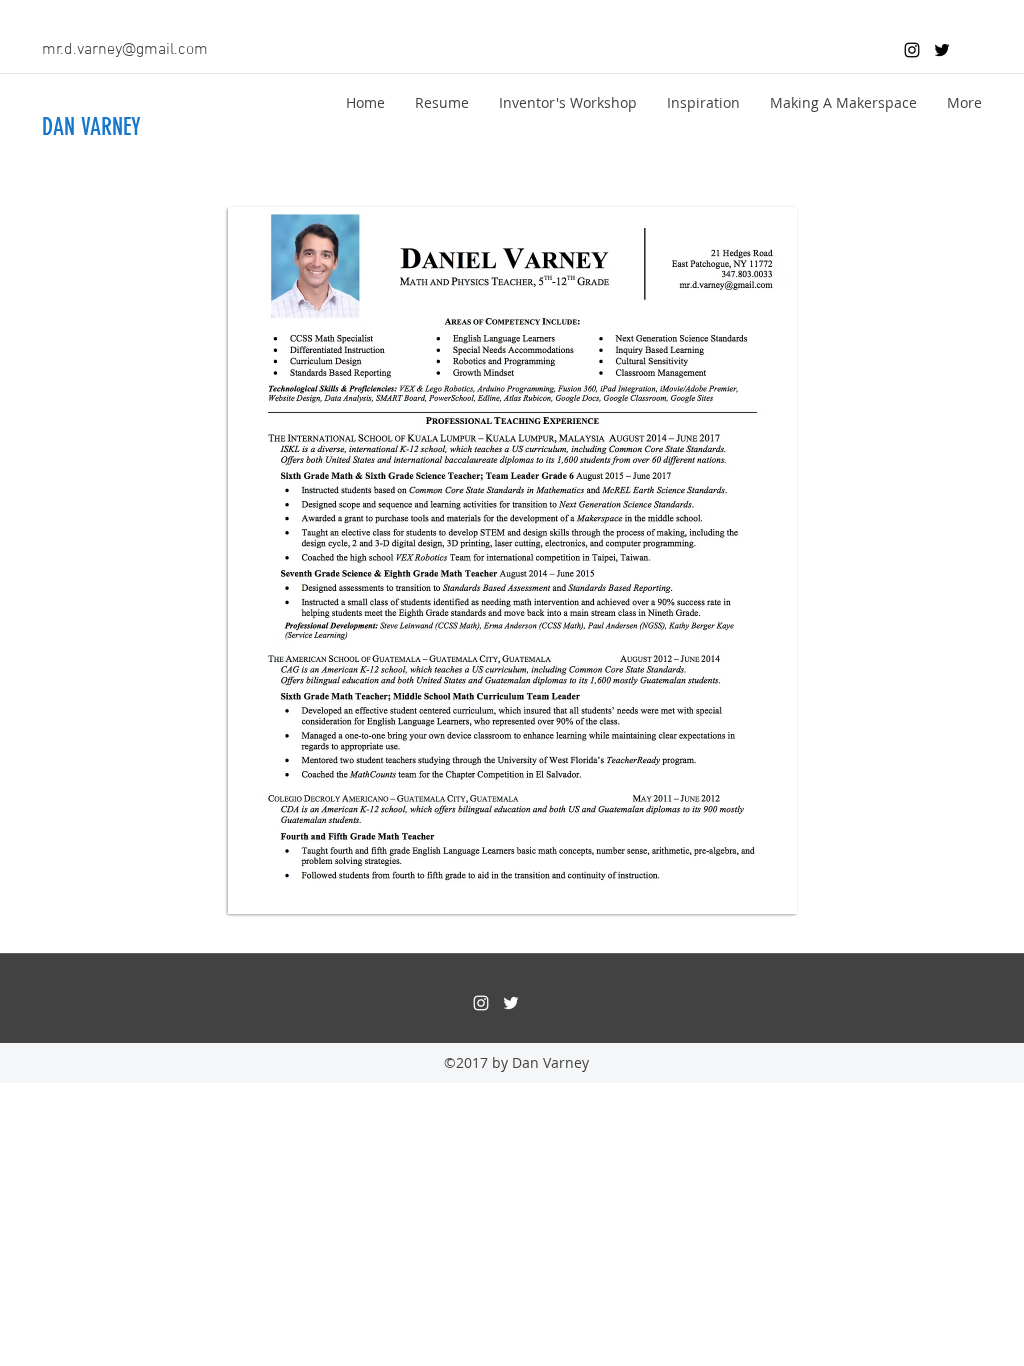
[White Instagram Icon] (481, 1003)
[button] (442, 103)
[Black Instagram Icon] (912, 50)
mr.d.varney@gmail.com (125, 50)
